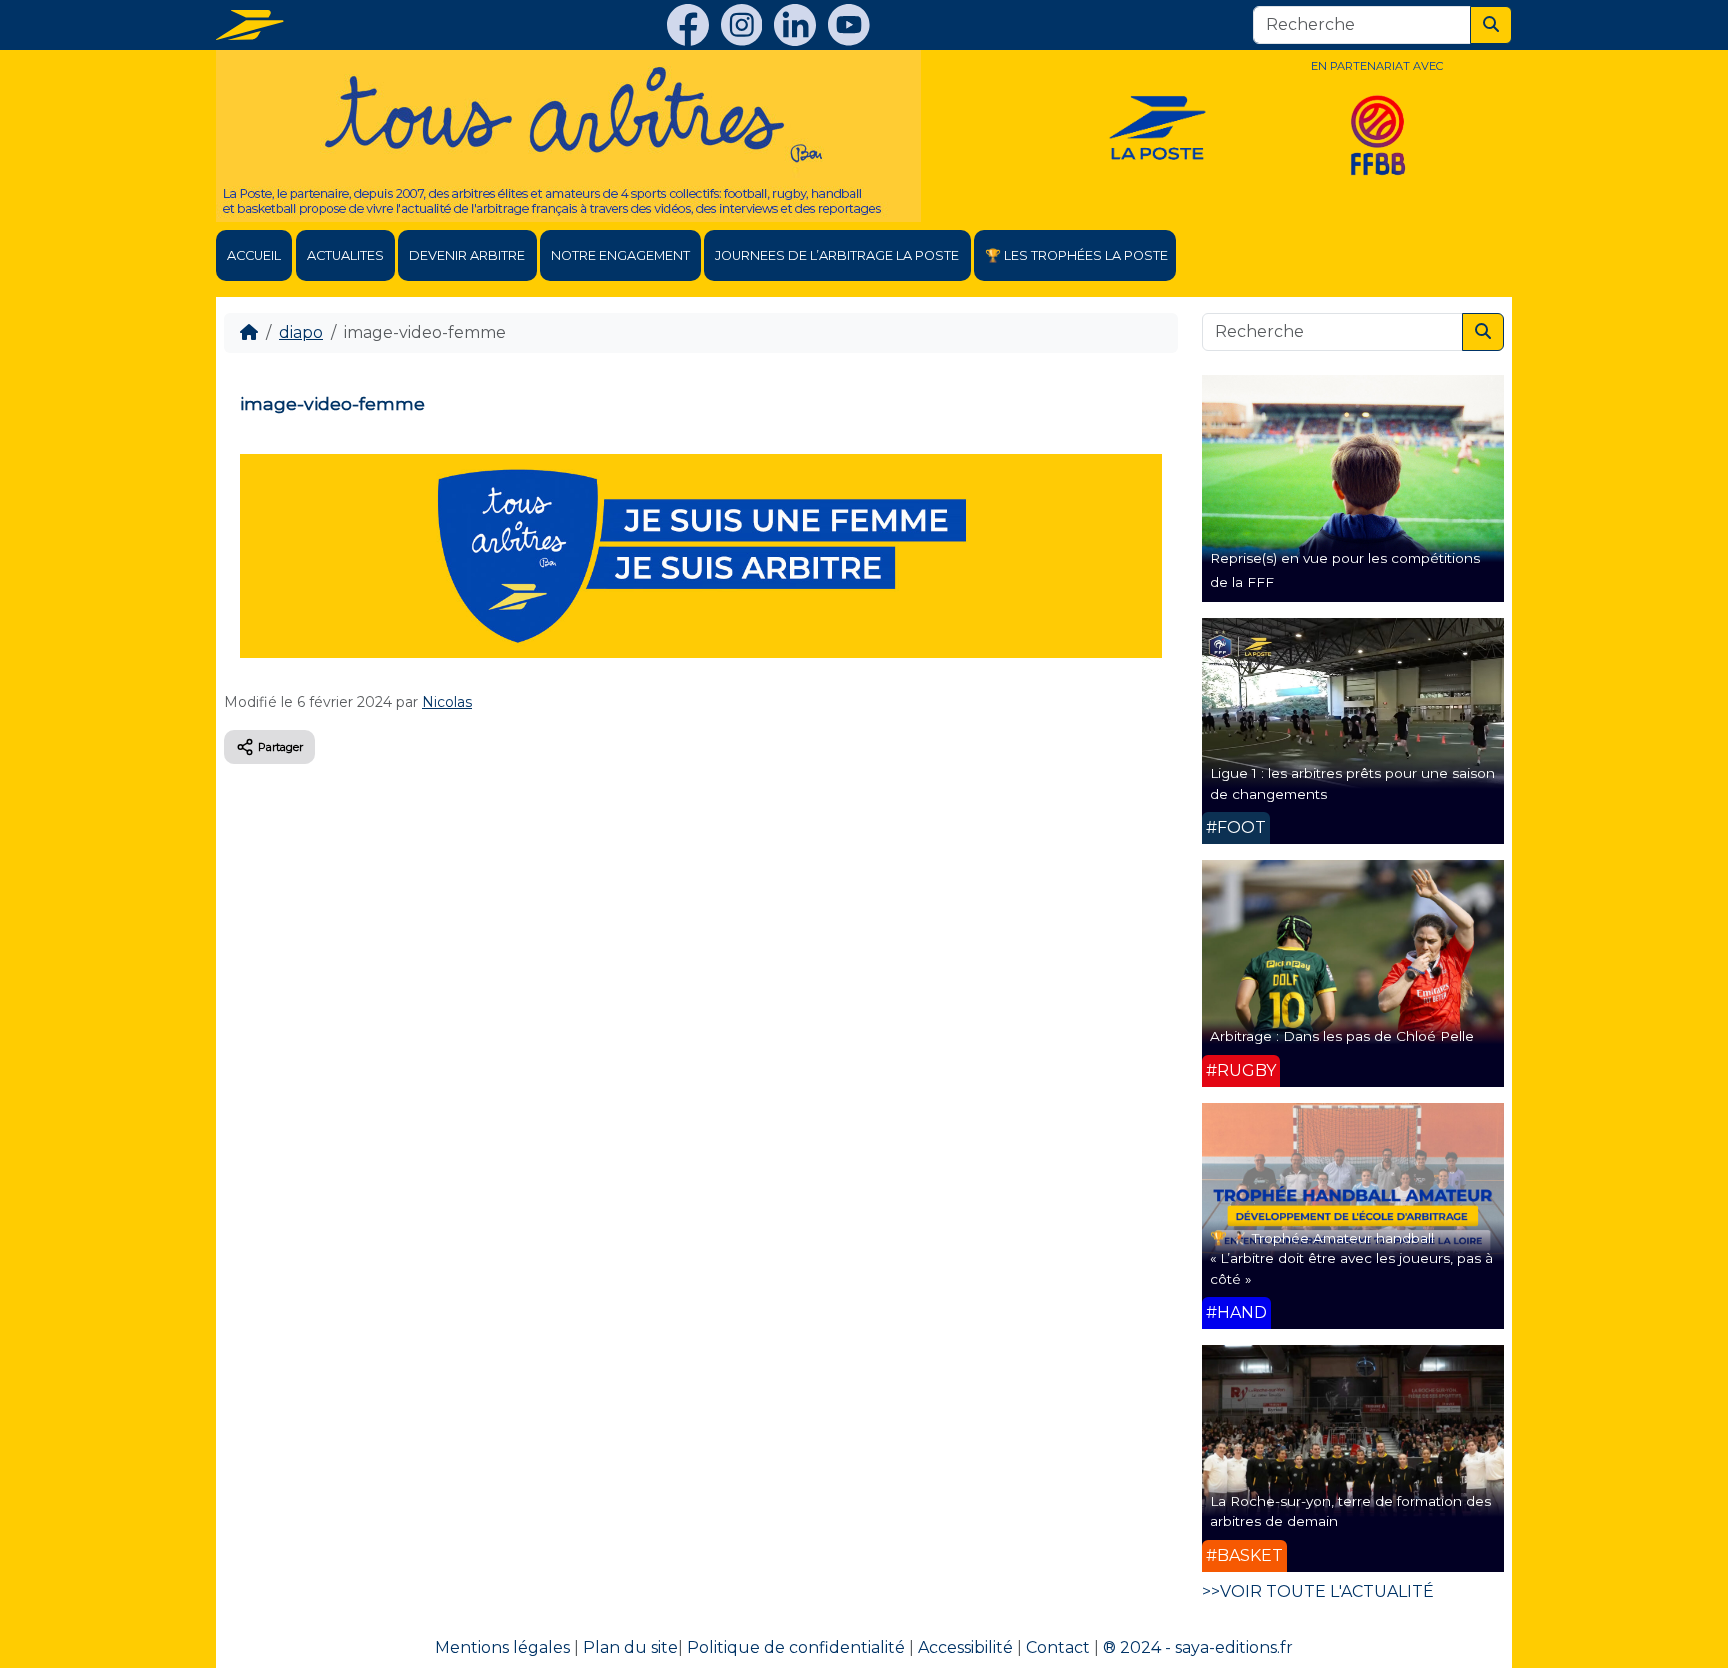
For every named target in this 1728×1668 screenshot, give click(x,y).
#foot (1236, 827)
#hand (1236, 1312)
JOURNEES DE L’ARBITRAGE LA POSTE (837, 255)
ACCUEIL (254, 255)
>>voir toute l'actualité (1318, 1591)
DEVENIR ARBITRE (467, 255)
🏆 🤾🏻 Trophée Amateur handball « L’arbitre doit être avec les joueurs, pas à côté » (1351, 1258)
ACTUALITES (345, 255)
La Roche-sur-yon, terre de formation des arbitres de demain (1350, 1511)
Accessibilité (965, 1647)
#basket (1244, 1555)
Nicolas (447, 702)
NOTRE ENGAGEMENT (620, 255)
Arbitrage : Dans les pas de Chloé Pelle (1342, 1036)
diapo (301, 332)
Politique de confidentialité (796, 1647)
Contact (1058, 1647)
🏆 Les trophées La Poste (1076, 255)
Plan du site (630, 1647)
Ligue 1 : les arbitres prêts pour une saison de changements (1352, 783)
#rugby (1241, 1070)
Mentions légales (502, 1647)
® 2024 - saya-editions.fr (1198, 1647)
